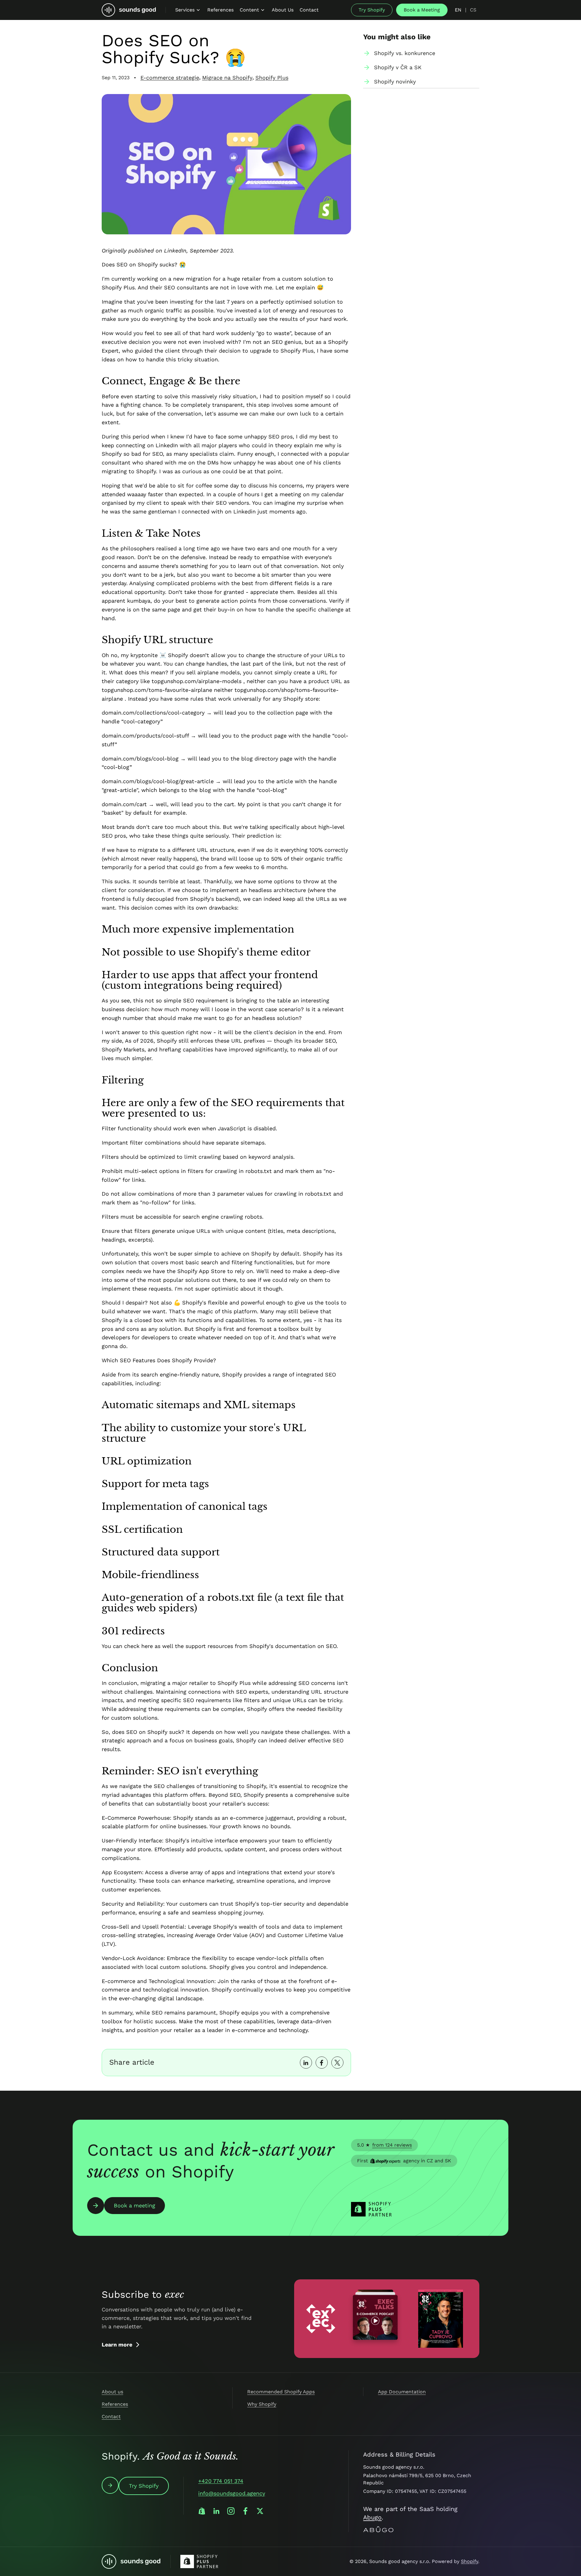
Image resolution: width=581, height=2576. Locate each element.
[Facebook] (245, 2511)
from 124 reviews (392, 2145)
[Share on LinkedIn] (306, 2063)
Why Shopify (262, 2404)
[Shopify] (202, 2511)
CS (473, 10)
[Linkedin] (216, 2511)
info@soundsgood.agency (232, 2493)
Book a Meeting (422, 10)
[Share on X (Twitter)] (337, 2063)
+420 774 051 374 (221, 2481)
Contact (111, 2416)
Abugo (372, 2517)
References (115, 2404)
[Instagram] (231, 2511)
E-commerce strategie (170, 78)
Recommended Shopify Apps (281, 2392)
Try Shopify (372, 10)
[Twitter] (260, 2511)
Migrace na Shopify (227, 78)
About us (112, 2392)
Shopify (469, 2561)
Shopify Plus (272, 78)
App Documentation (402, 2392)
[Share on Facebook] (322, 2063)
